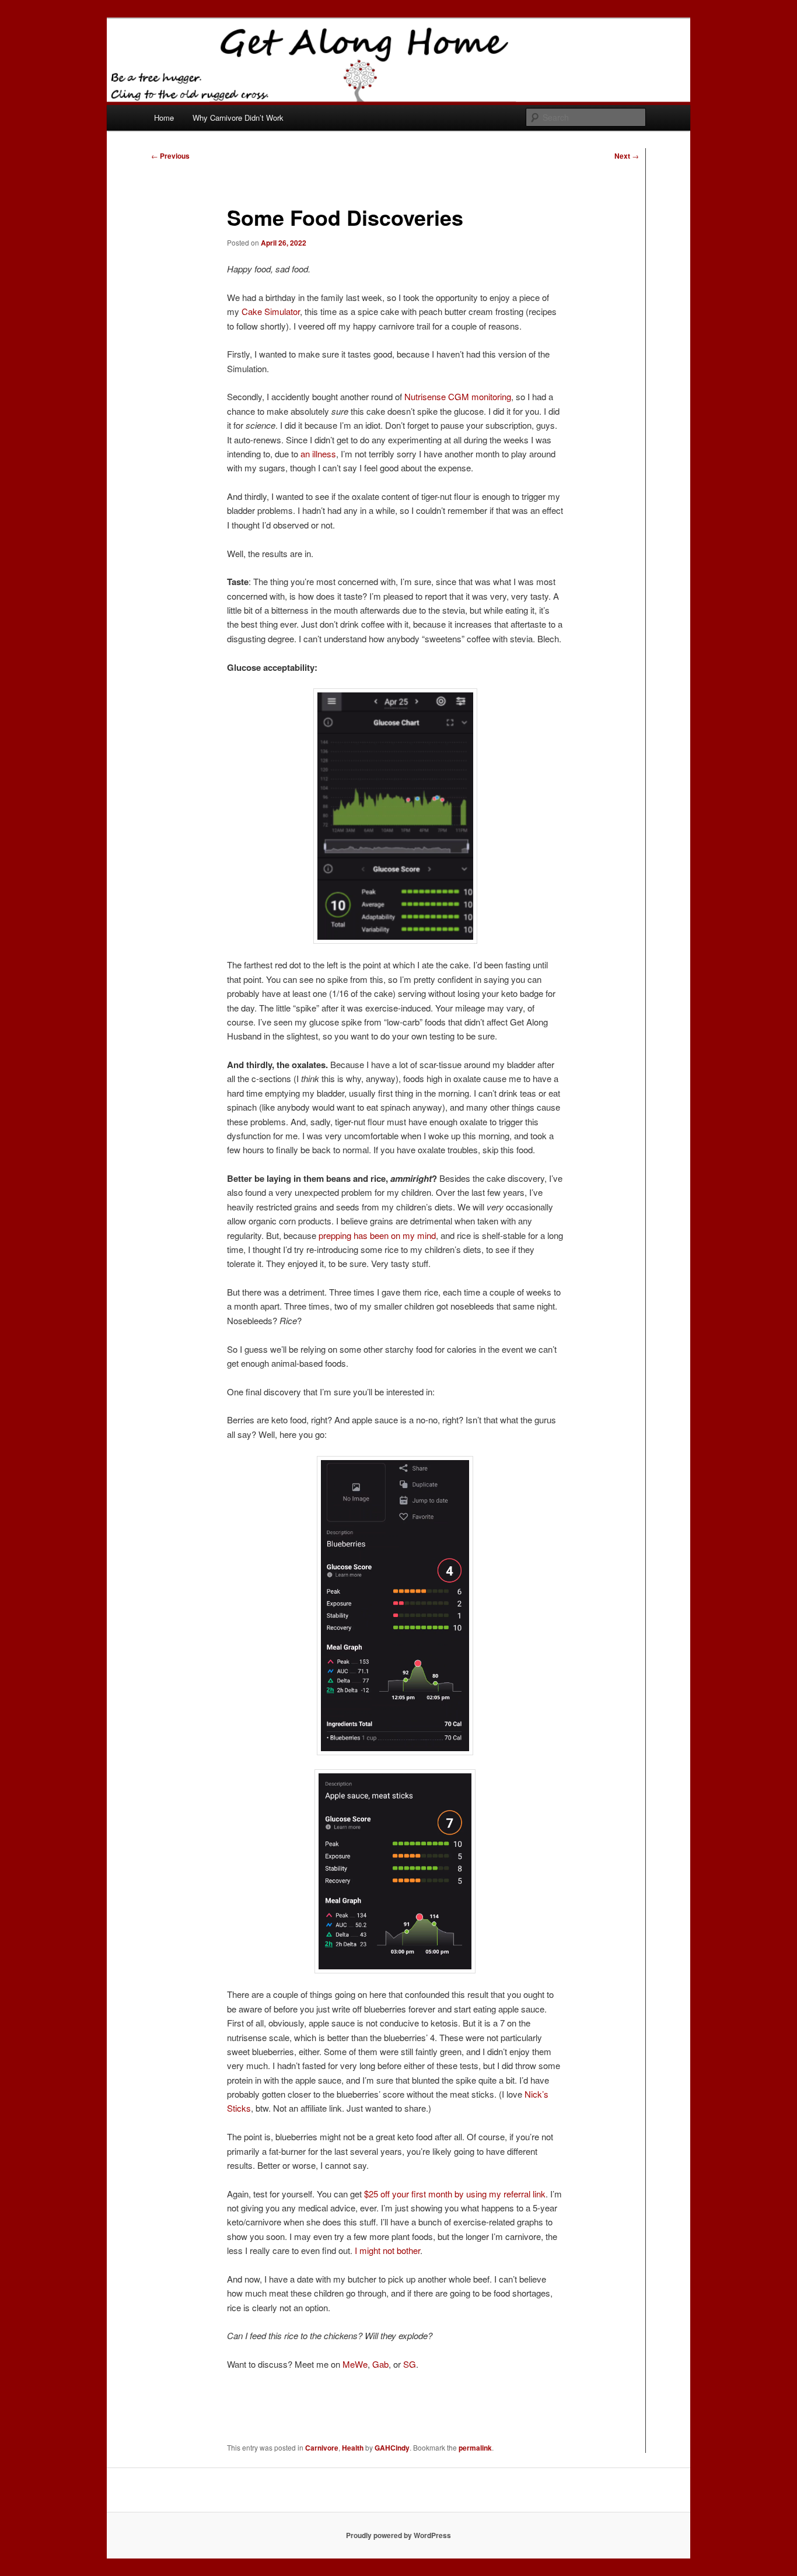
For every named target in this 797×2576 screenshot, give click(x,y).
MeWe (355, 2364)
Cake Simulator (271, 311)
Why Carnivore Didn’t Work (238, 118)
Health (353, 2448)
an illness (318, 454)
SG (410, 2364)
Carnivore (322, 2448)
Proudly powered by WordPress (398, 2535)
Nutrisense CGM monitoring (458, 396)
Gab (380, 2364)
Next (627, 156)
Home (164, 118)
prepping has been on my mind (377, 1235)
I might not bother (387, 2250)
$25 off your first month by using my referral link (455, 2194)
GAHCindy (392, 2448)
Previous (170, 156)
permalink (475, 2448)
